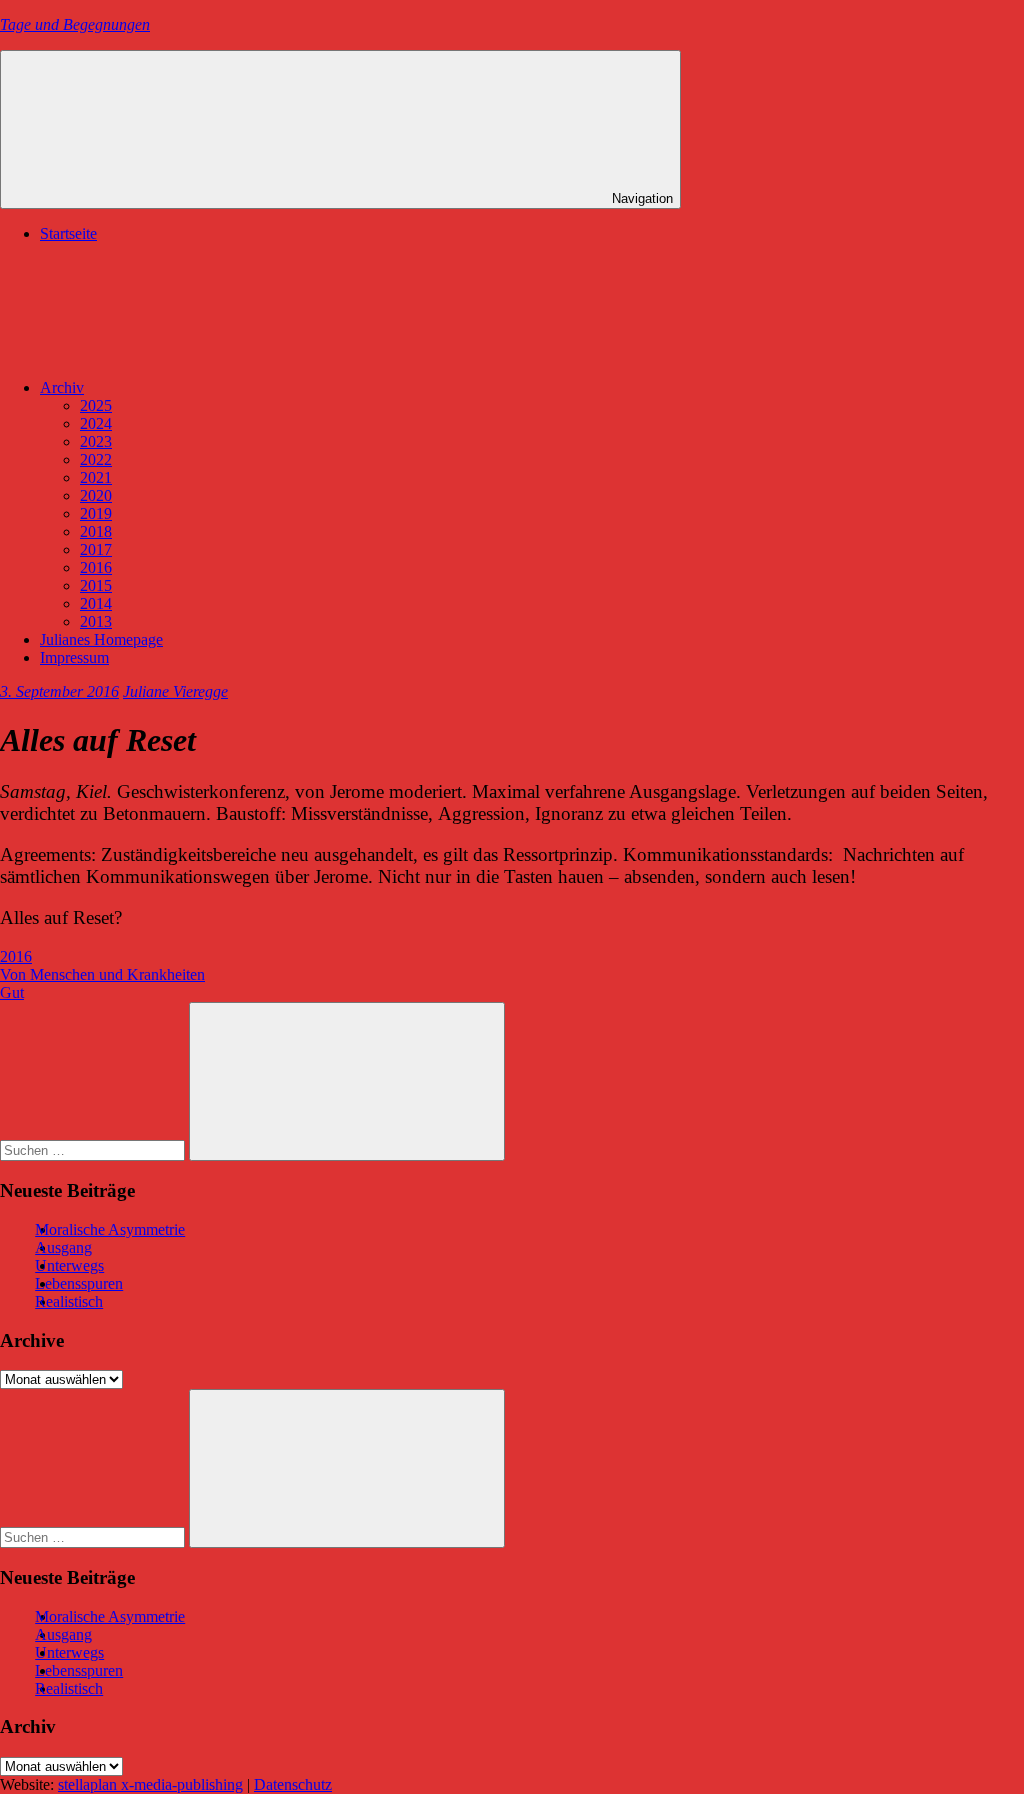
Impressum (74, 657)
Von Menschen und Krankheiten (102, 974)
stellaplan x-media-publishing (150, 1784)
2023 (96, 441)
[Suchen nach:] (94, 1149)
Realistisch (69, 1301)
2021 (96, 477)
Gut (12, 992)
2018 (96, 531)
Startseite (68, 233)
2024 (96, 423)
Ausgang (63, 1247)
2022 (96, 459)
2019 (96, 513)
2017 (96, 549)
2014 (96, 603)
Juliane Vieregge (175, 691)
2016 (96, 567)
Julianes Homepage (101, 639)
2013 (96, 621)
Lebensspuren (79, 1283)
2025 (96, 405)
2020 (96, 495)
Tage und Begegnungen (75, 24)
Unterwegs (69, 1265)
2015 (96, 585)
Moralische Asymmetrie (110, 1229)
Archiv (62, 387)
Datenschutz (293, 1784)
